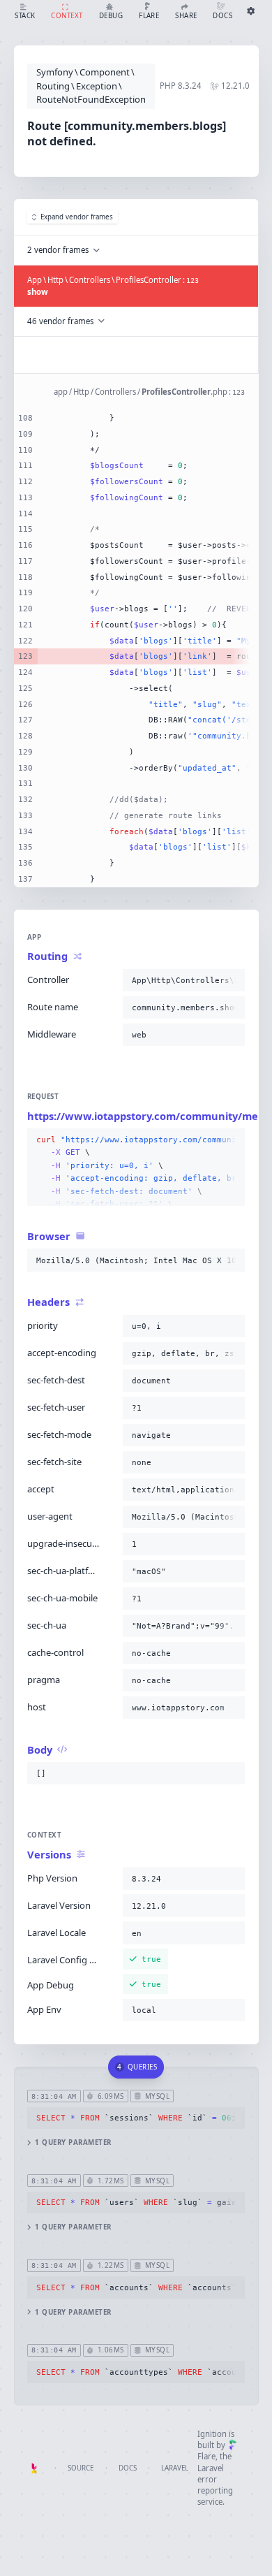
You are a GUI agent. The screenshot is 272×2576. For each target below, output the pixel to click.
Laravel (175, 2468)
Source (81, 2468)
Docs (128, 2468)
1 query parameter (73, 2142)
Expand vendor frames (77, 217)
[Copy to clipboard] (232, 980)
